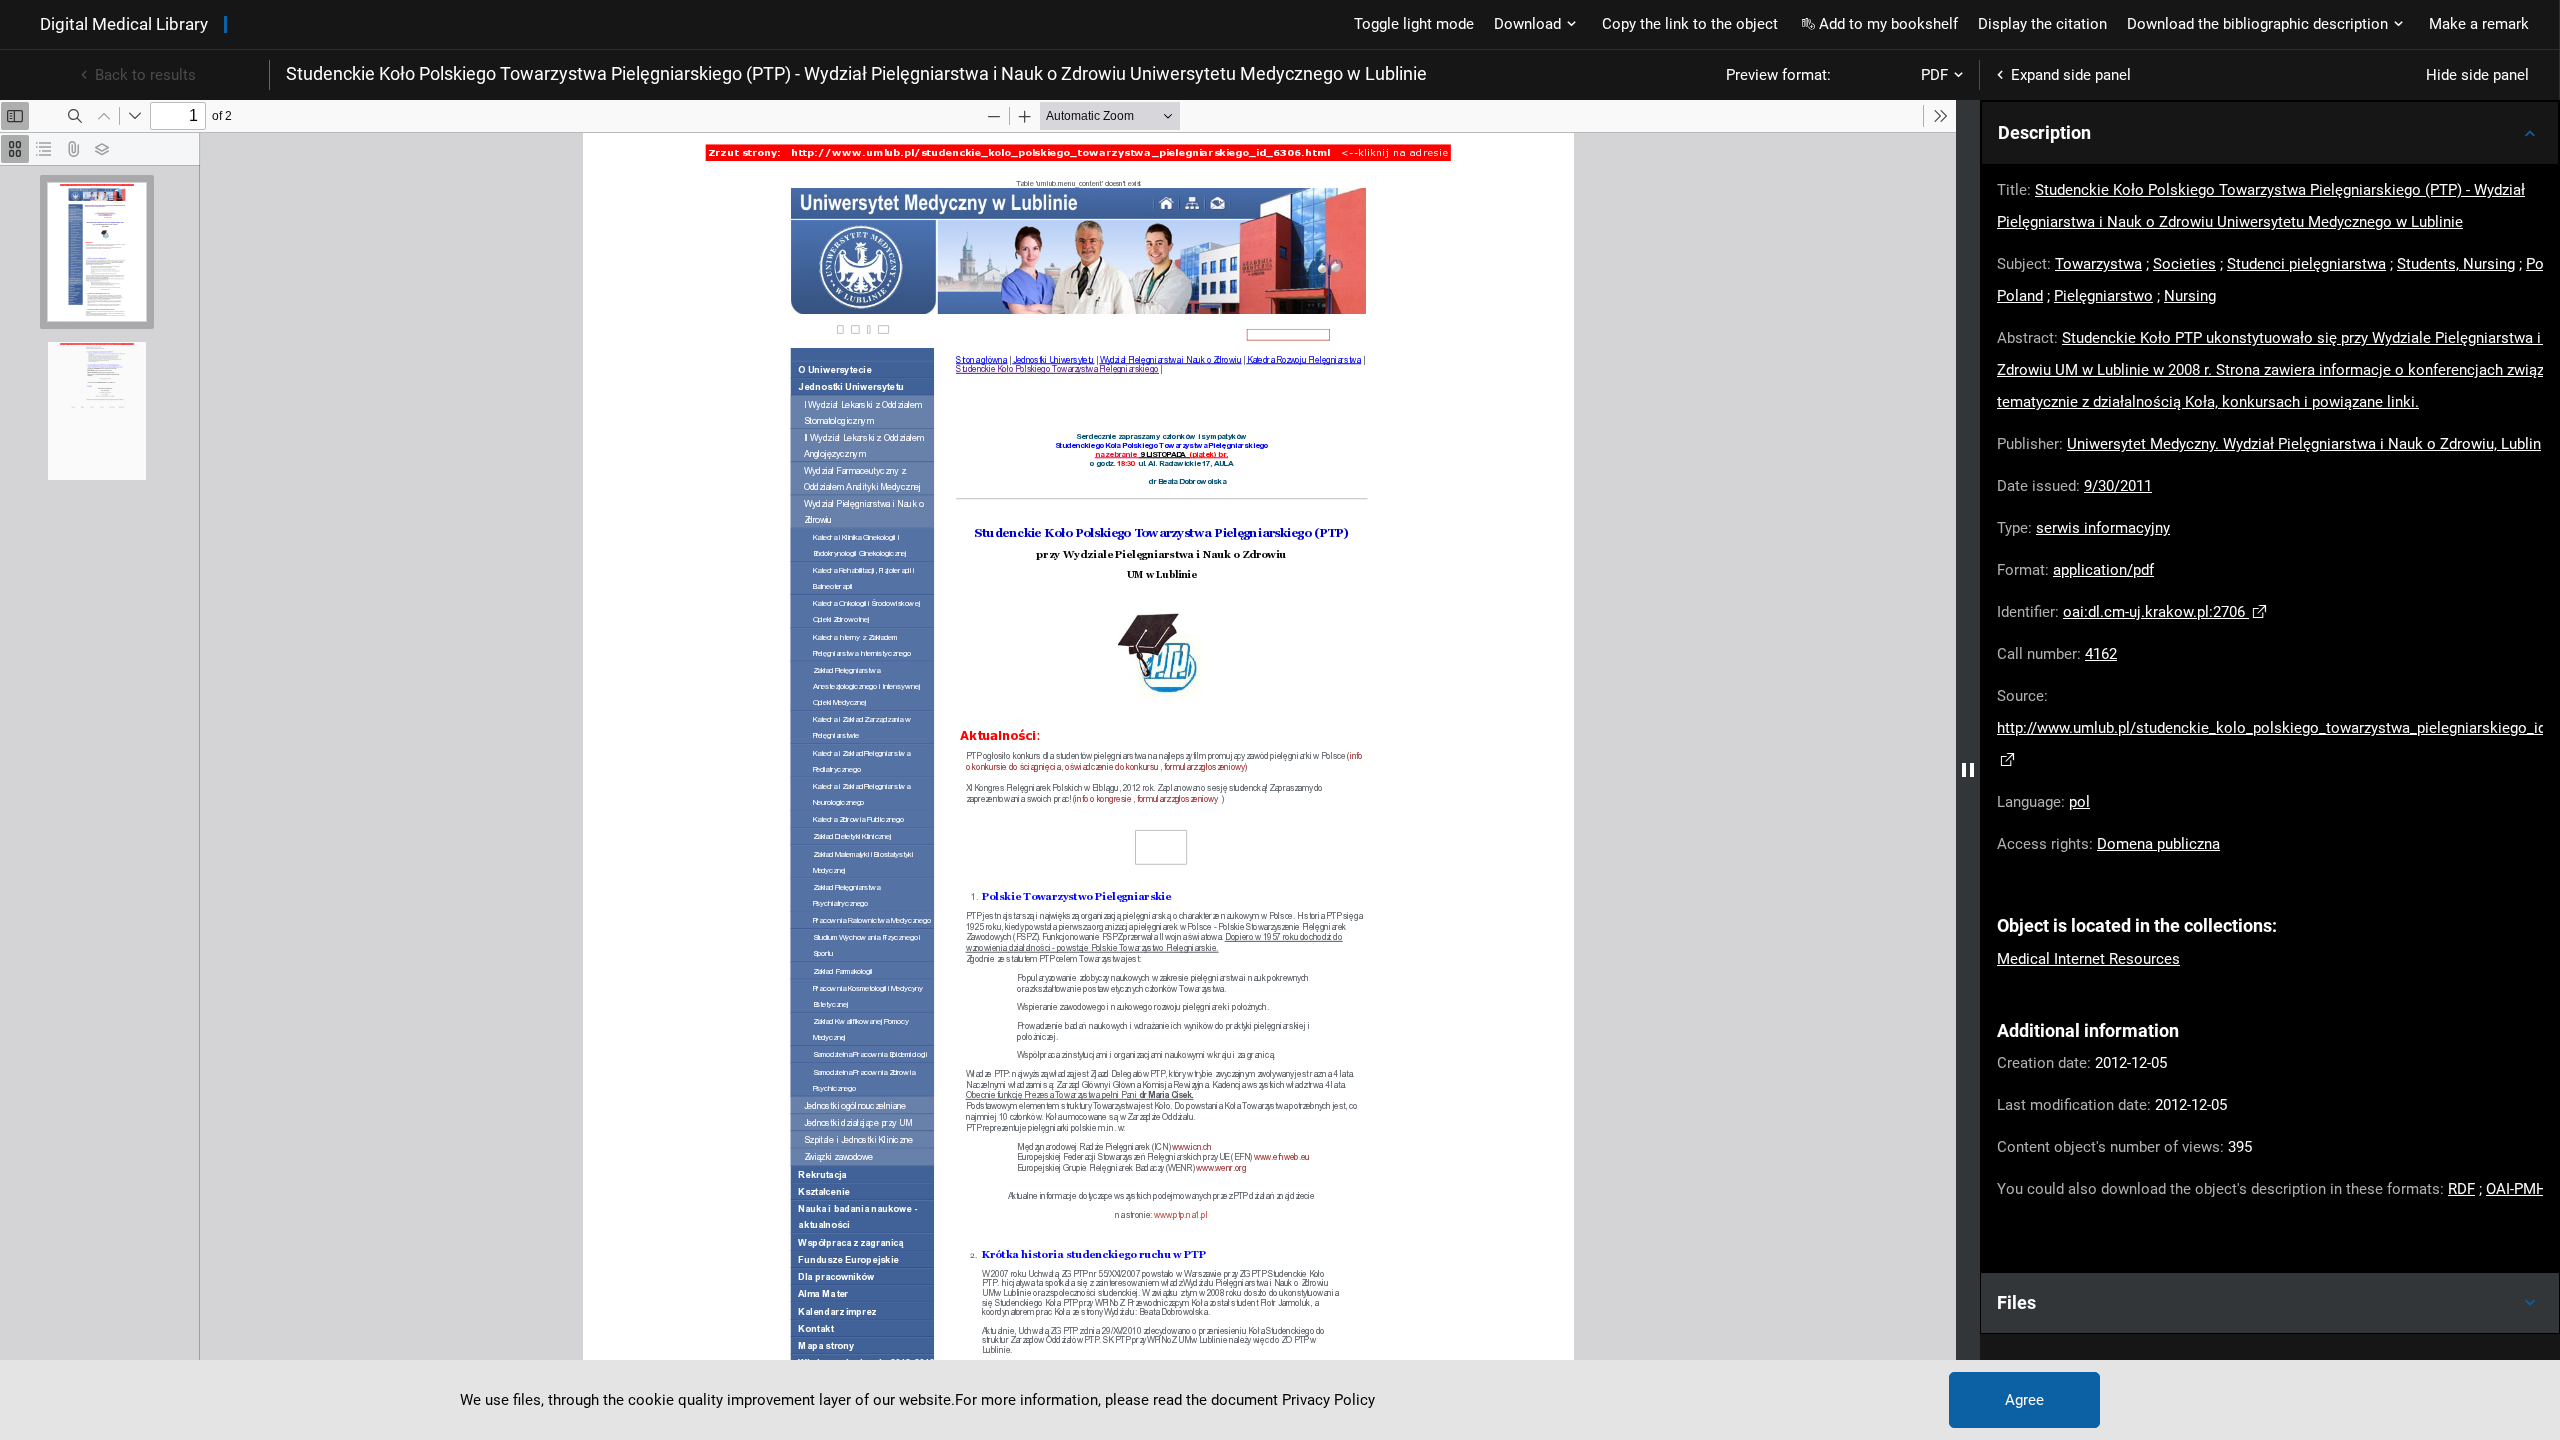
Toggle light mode (1414, 24)
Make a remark (2479, 24)
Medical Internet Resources (2088, 959)
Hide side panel (2477, 75)
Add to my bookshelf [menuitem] (1888, 24)
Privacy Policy (1328, 1400)
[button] (2270, 133)
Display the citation (2042, 24)
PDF (1934, 75)
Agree (2024, 1400)
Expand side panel (2071, 75)
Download (1527, 24)
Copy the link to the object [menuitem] (1690, 24)
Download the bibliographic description (2257, 24)
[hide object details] (1968, 770)
